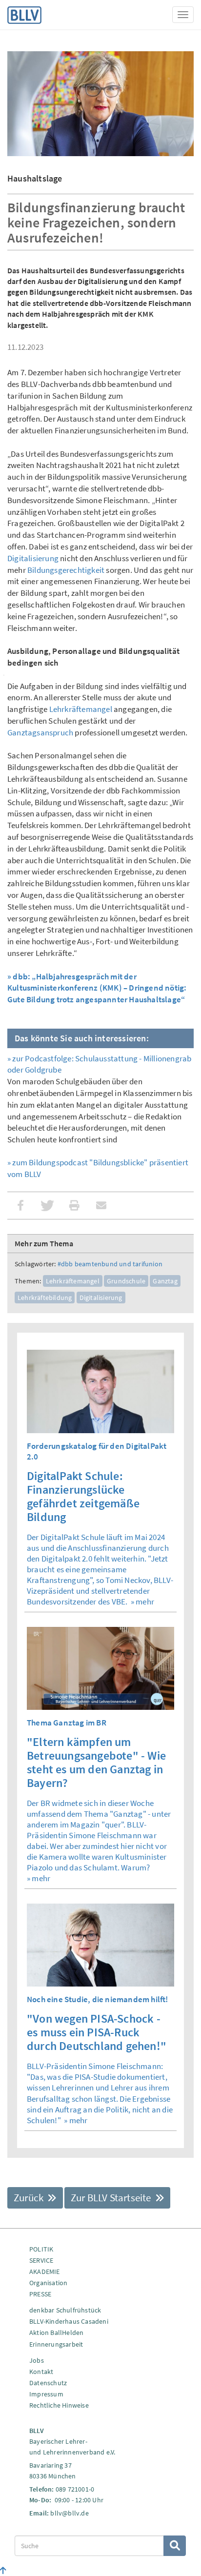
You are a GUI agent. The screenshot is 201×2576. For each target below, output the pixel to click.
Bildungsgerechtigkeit (66, 570)
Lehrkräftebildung (45, 1298)
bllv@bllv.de (69, 2513)
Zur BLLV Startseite (112, 2198)
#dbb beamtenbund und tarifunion (110, 1264)
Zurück (30, 2198)
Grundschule (126, 1281)
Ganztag (165, 1281)
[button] (21, 1206)
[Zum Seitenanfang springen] (3, 2571)
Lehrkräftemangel (81, 709)
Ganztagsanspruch (40, 732)
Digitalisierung (33, 558)
